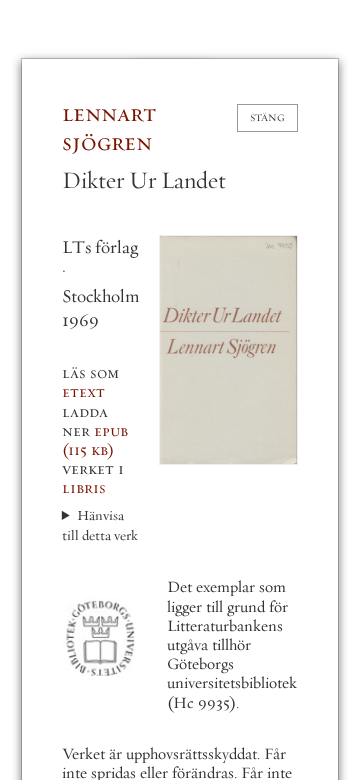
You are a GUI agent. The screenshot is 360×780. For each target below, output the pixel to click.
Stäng (267, 117)
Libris (84, 488)
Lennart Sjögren (109, 127)
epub (95, 440)
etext (83, 392)
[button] (228, 350)
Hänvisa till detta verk (100, 525)
